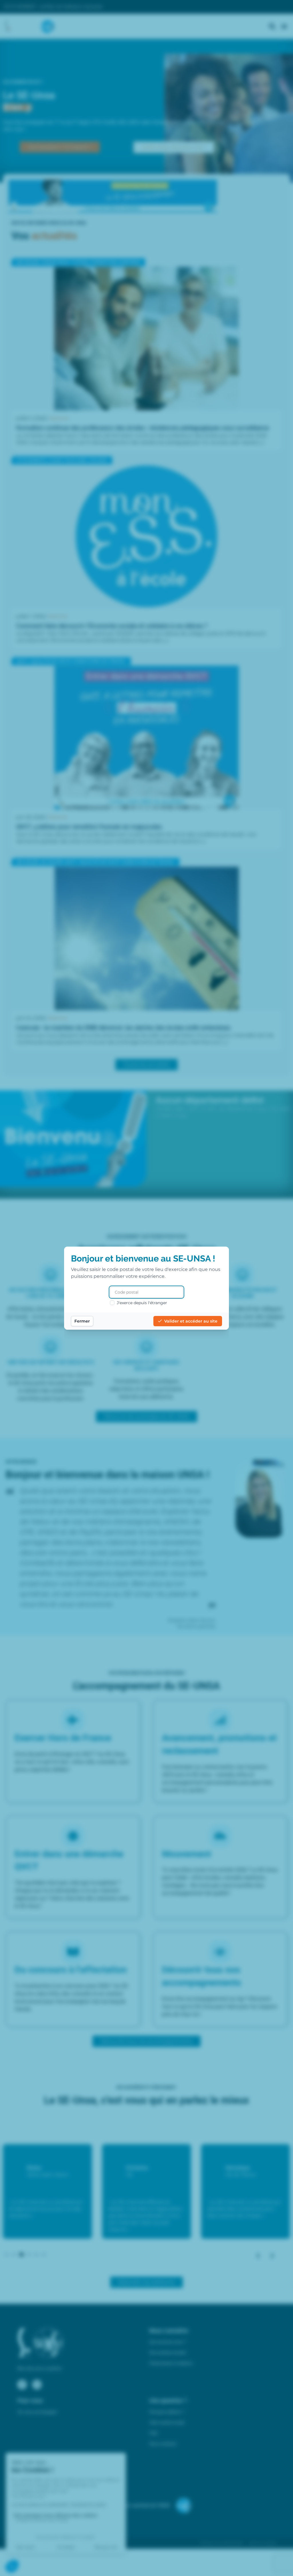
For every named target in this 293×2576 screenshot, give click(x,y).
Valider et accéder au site (191, 1321)
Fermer (82, 1321)
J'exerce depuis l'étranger (142, 1303)
